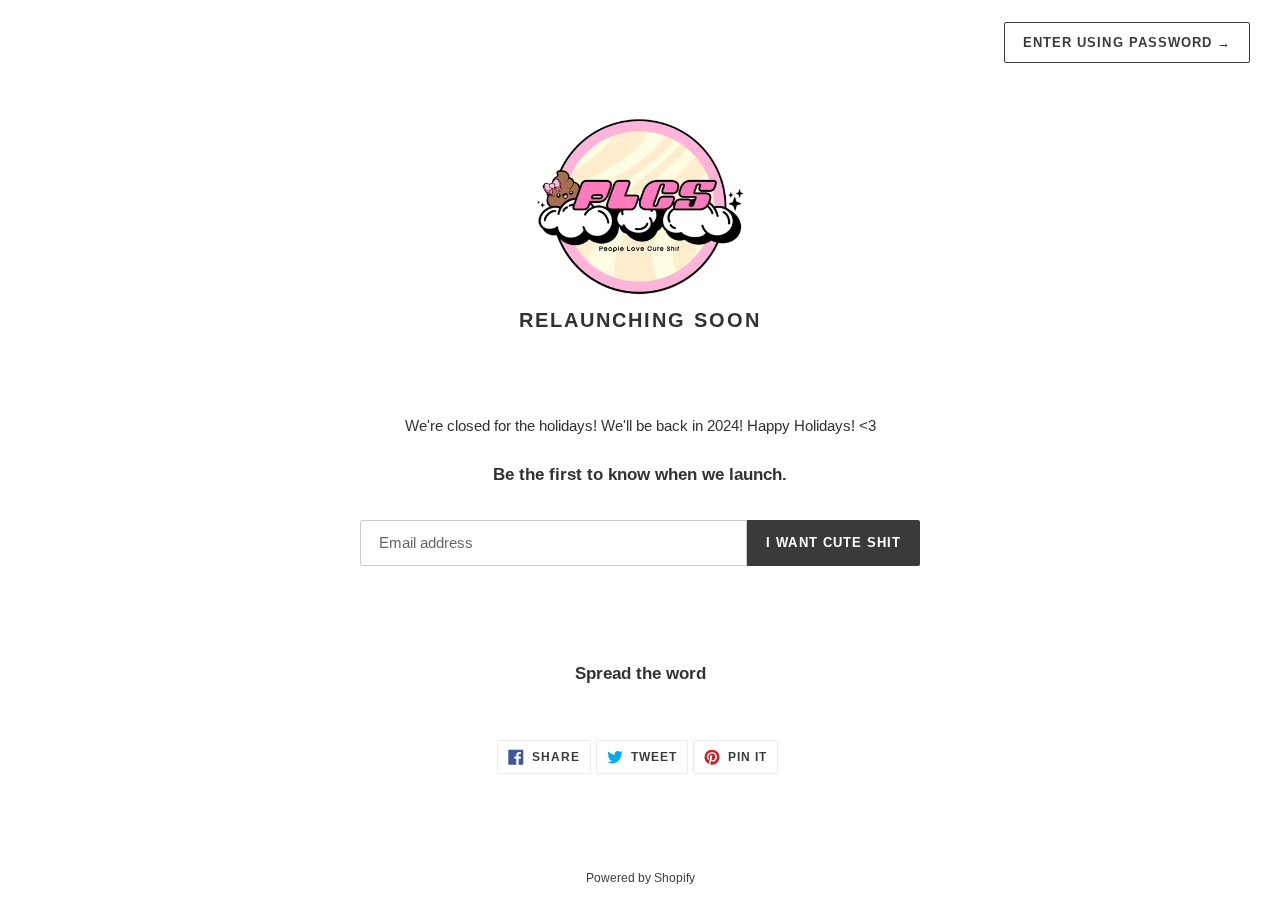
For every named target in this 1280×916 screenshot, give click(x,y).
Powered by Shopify (640, 878)
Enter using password (1127, 42)
